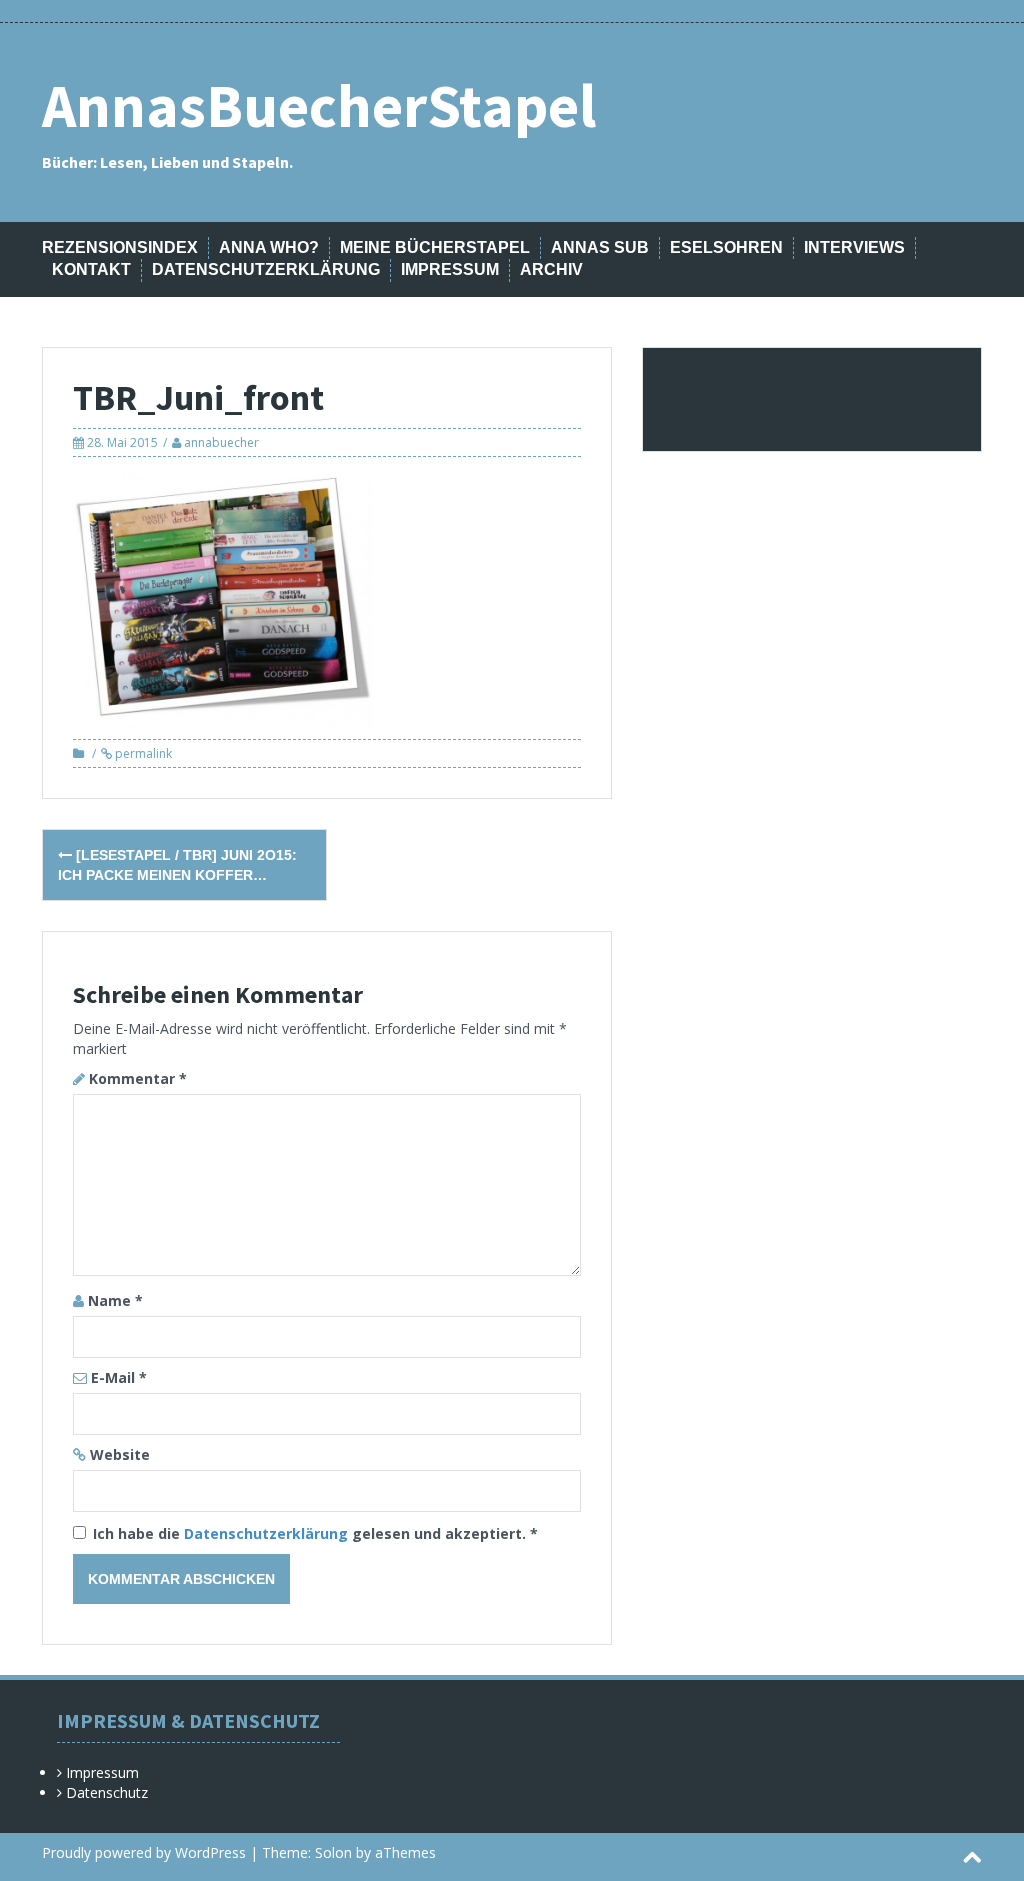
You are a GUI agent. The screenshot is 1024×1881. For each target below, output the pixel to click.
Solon (333, 1852)
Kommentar (138, 1078)
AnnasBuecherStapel (319, 105)
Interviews (854, 247)
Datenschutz (107, 1792)
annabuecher (221, 442)
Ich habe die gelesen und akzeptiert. (315, 1533)
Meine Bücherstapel (435, 247)
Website (120, 1454)
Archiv (551, 269)
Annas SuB (600, 247)
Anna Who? (269, 247)
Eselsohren (726, 247)
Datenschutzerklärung (266, 269)
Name (115, 1300)
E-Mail (119, 1377)
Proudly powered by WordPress (144, 1852)
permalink (142, 753)
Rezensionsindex (120, 247)
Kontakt (91, 269)
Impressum (450, 269)
